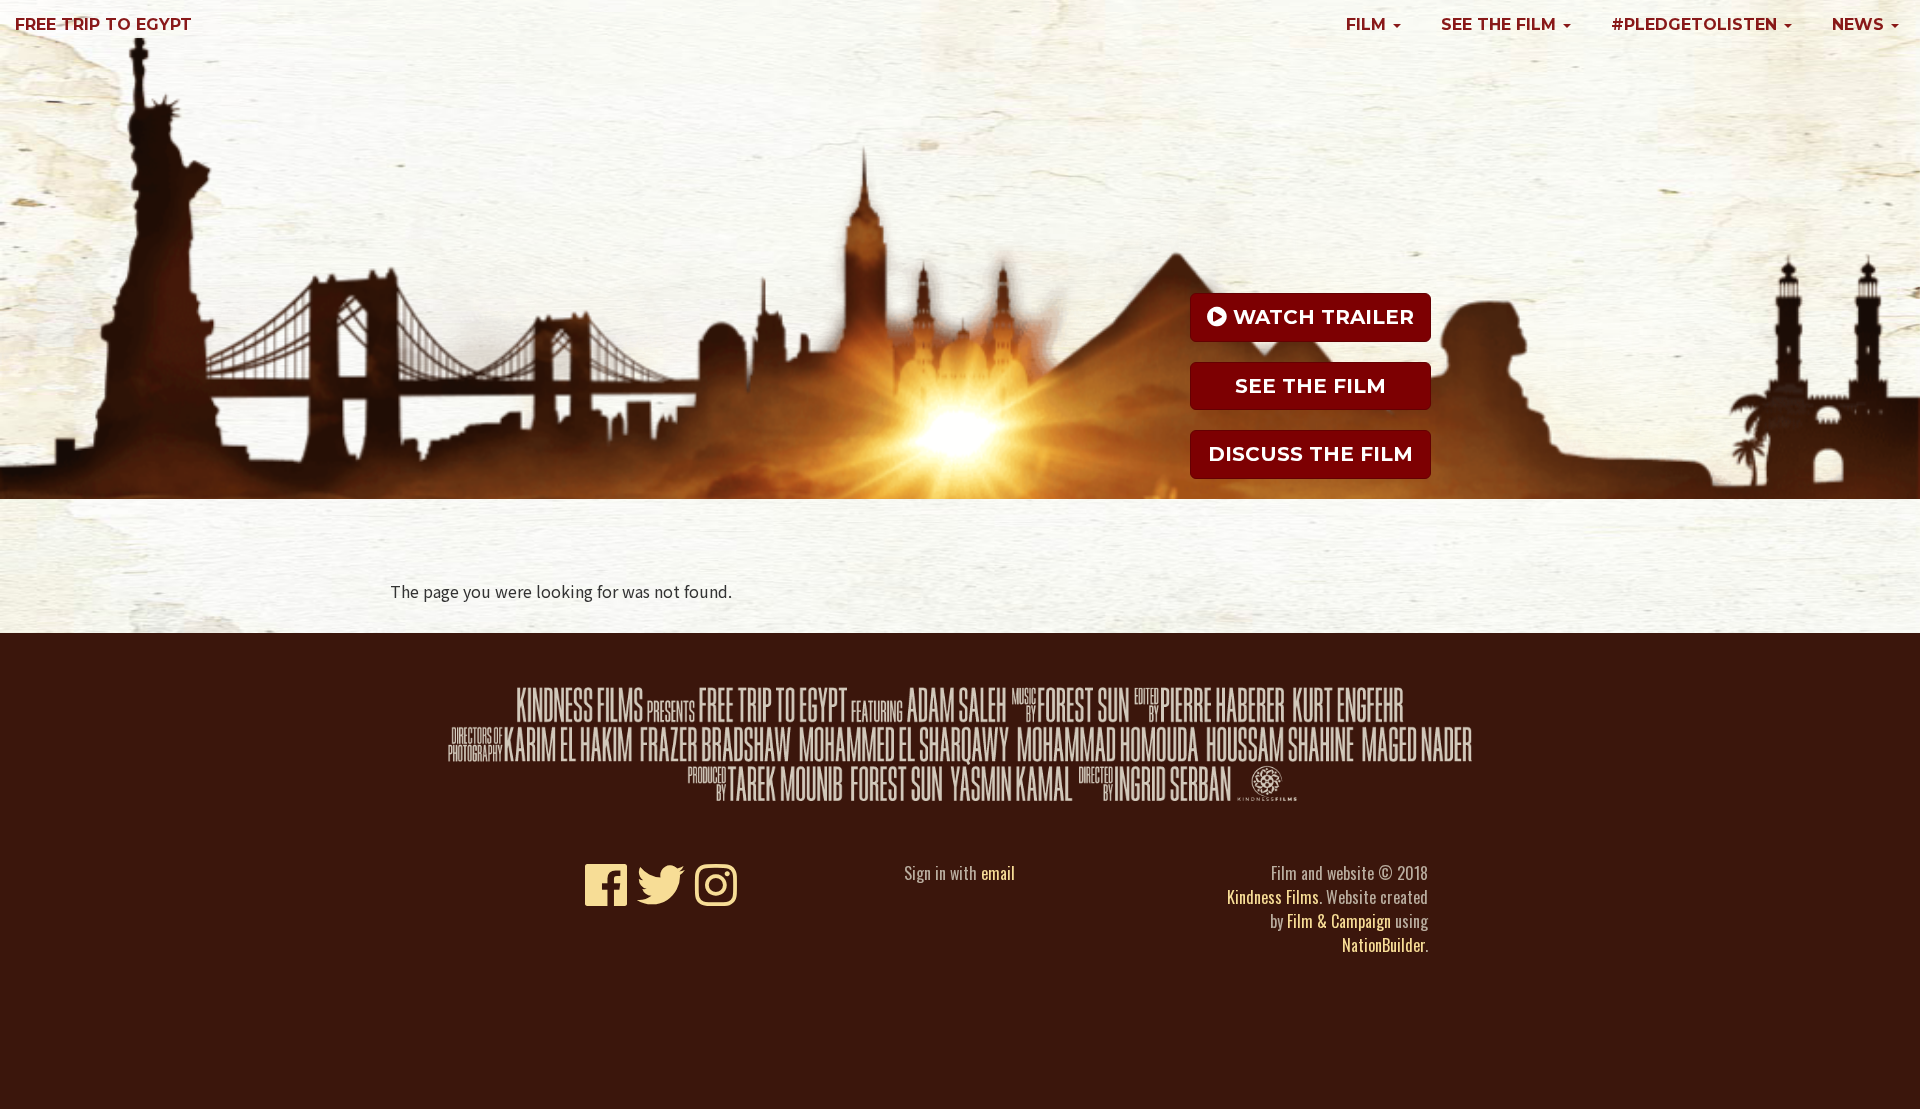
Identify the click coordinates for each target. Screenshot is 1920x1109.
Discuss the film (1310, 454)
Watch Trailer (1320, 317)
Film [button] (1368, 24)
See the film (1310, 386)
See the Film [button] (1501, 24)
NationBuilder (1383, 945)
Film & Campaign (1339, 921)
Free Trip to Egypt (103, 24)
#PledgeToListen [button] (1696, 24)
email (998, 873)
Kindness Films (1273, 897)
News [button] (1860, 24)
